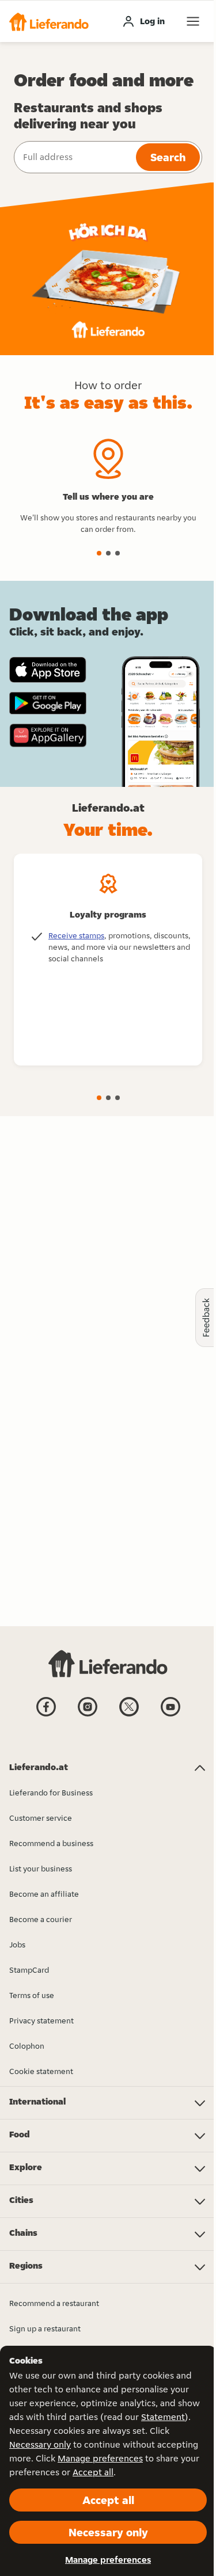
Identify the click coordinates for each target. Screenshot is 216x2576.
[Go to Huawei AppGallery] (48, 735)
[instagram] (88, 1715)
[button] (49, 21)
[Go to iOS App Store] (48, 670)
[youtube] (170, 1715)
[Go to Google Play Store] (48, 703)
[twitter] (129, 1715)
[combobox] (74, 157)
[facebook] (46, 1715)
